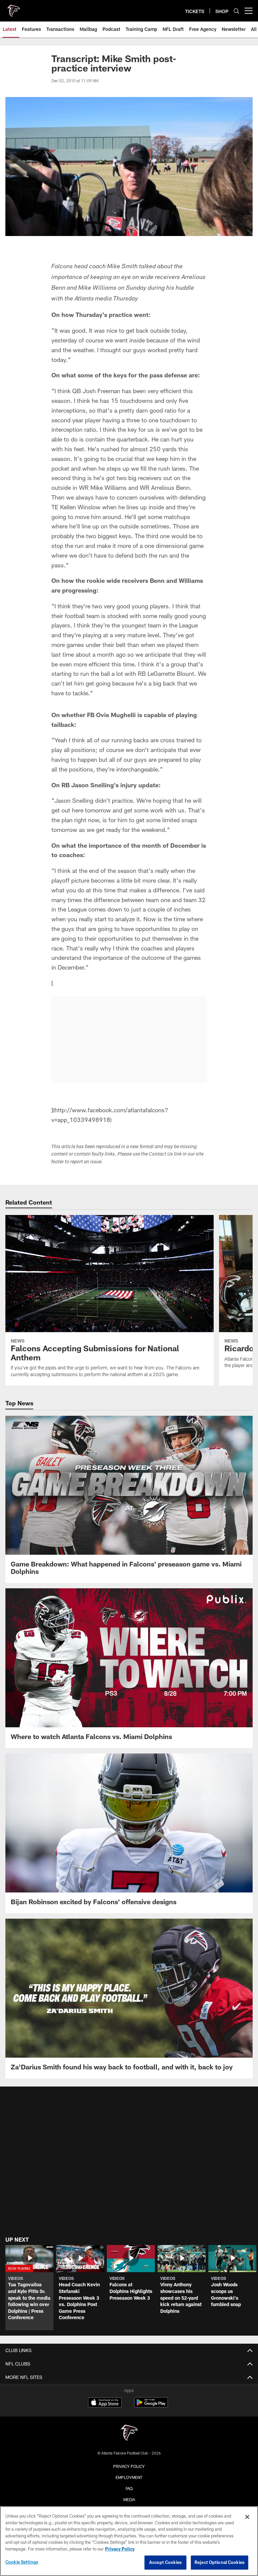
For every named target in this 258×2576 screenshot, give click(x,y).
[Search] (236, 11)
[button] (29, 2287)
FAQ (129, 2488)
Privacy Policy (129, 2466)
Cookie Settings (22, 2562)
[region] (129, 2541)
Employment (129, 2477)
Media (129, 2499)
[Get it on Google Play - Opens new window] (151, 2406)
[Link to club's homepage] (13, 8)
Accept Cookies (165, 2562)
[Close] (247, 2517)
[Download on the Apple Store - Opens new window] (105, 2403)
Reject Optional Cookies (220, 2562)
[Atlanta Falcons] (129, 2433)
